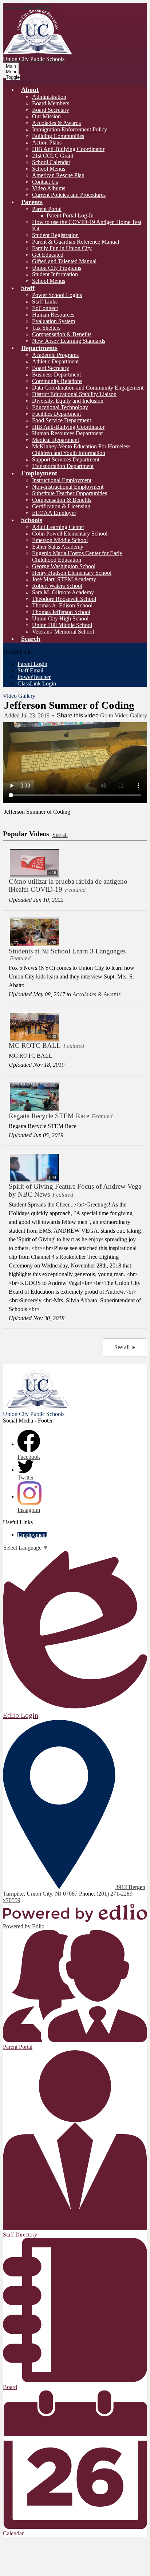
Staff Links (45, 302)
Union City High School (60, 618)
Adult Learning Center (58, 527)
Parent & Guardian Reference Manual (76, 242)
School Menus (49, 169)
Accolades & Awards (56, 123)
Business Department (56, 375)
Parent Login (32, 664)
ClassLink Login (37, 683)
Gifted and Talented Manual (64, 261)
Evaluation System (54, 321)
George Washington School (64, 566)
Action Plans (47, 143)
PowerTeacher (34, 677)
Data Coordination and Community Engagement (88, 388)
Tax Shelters (46, 328)
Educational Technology (60, 407)
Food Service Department (62, 420)
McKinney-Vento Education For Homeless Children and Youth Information (81, 450)
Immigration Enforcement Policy (70, 129)
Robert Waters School (57, 586)
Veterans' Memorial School (63, 632)
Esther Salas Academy (58, 547)
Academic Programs (55, 355)
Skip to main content (27, 6)
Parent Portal (47, 209)
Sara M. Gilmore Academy (63, 592)
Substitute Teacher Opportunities (70, 493)
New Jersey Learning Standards (69, 341)
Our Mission (46, 116)
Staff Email (30, 670)
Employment (32, 1535)
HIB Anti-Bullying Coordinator (68, 149)
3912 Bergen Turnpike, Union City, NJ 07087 (74, 1890)
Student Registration (55, 235)
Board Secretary (51, 110)
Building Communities (58, 136)
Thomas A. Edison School (62, 605)
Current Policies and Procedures (69, 195)
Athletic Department (55, 361)
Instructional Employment (62, 480)
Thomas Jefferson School (61, 612)
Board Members (51, 103)
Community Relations (57, 381)
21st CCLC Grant (53, 156)
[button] (30, 90)
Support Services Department (66, 459)
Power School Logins (57, 295)
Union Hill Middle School (62, 625)
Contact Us (45, 182)
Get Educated (48, 255)
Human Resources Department (67, 433)
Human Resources (53, 315)
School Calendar (51, 162)
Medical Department (56, 440)
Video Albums (49, 188)
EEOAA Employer (54, 513)
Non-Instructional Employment (68, 487)
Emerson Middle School (60, 540)
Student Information (55, 274)
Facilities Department (56, 414)
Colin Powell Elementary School (70, 534)
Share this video (78, 715)
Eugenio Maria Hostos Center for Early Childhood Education (77, 556)
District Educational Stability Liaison (74, 394)
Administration (49, 97)
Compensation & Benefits (62, 334)
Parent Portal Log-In (70, 215)
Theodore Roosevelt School (64, 599)
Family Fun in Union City (62, 248)
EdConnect (45, 308)
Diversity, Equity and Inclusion (68, 401)
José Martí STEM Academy (64, 579)
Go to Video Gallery (124, 715)
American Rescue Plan (58, 175)
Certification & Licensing (61, 506)
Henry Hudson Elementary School (72, 573)
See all (60, 835)
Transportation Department (63, 466)
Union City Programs (57, 268)
